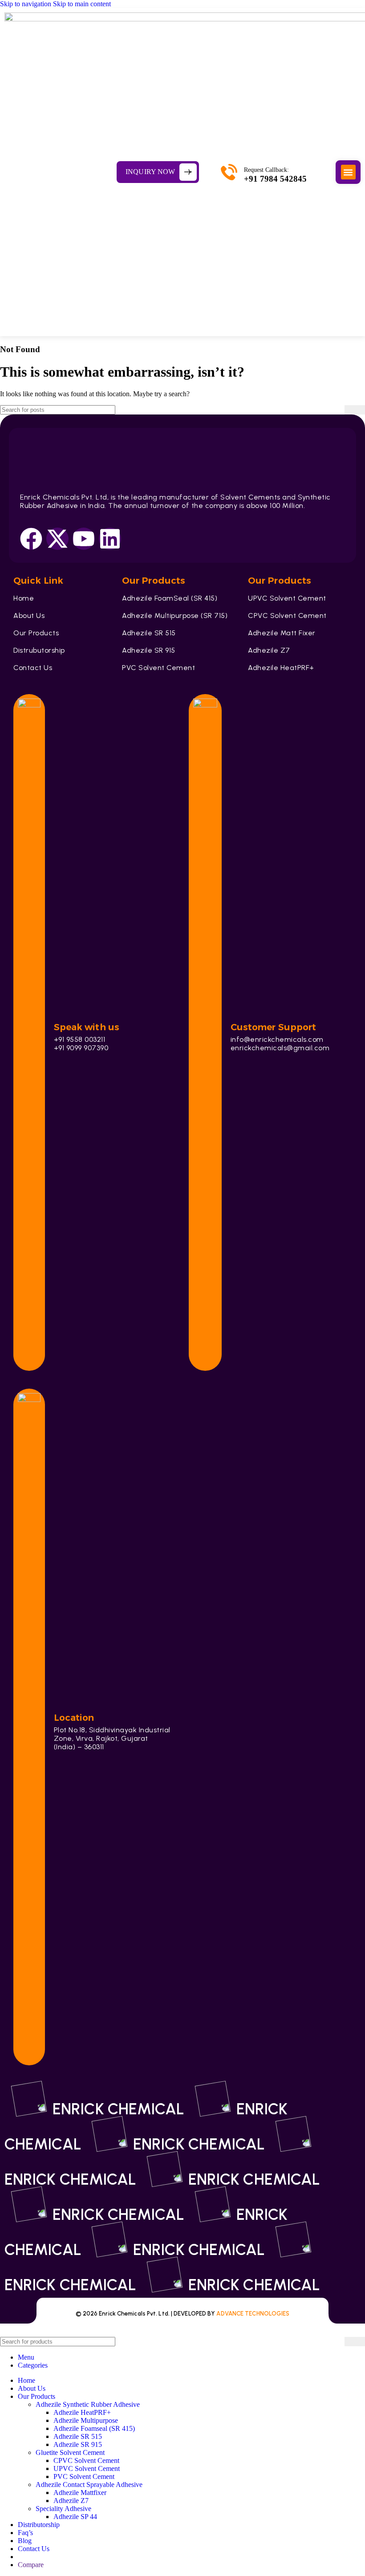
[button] (348, 172)
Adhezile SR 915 (78, 2444)
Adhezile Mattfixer (80, 2493)
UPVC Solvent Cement (87, 2468)
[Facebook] (31, 539)
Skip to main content (82, 4)
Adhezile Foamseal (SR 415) (94, 2428)
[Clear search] (338, 410)
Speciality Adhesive (63, 2509)
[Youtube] (84, 539)
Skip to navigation (26, 4)
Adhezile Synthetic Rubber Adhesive (88, 2404)
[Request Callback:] (229, 172)
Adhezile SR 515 (78, 2436)
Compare (31, 2565)
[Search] (355, 410)
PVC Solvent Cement (84, 2476)
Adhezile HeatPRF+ (82, 2412)
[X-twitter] (57, 539)
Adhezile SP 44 (75, 2517)
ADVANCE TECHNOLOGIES (253, 2314)
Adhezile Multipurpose (86, 2420)
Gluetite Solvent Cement (70, 2452)
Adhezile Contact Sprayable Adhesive (89, 2485)
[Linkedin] (110, 539)
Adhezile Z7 (71, 2501)
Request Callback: (266, 170)
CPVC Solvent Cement (86, 2460)
